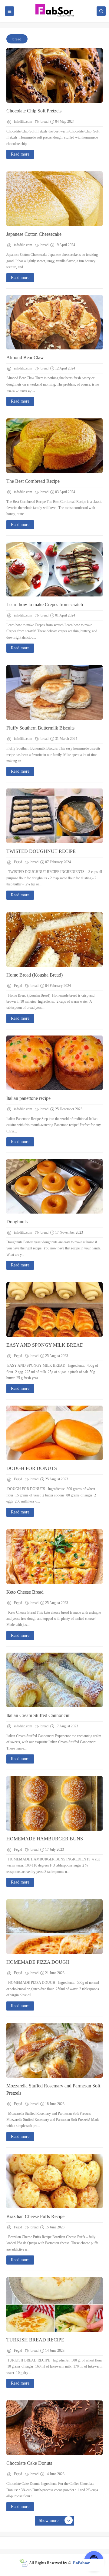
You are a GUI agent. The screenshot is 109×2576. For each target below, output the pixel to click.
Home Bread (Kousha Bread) (35, 975)
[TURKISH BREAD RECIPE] (54, 2304)
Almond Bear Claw (25, 357)
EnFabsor (81, 2563)
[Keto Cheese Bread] (54, 1557)
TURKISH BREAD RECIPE (35, 2340)
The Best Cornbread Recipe (33, 481)
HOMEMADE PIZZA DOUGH (38, 1962)
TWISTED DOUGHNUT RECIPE (41, 851)
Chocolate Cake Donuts (29, 2463)
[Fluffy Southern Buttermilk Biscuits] (54, 692)
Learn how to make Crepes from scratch (45, 605)
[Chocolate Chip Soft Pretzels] (54, 75)
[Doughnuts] (54, 1186)
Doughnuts (17, 1222)
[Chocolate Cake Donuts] (54, 2428)
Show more (49, 2521)
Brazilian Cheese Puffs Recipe (35, 2216)
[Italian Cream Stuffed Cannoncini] (54, 1680)
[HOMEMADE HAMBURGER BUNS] (54, 1803)
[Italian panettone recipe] (54, 1063)
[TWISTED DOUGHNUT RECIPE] (54, 816)
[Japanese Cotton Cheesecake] (54, 199)
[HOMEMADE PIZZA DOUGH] (54, 1927)
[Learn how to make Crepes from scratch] (54, 569)
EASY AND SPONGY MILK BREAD (45, 1345)
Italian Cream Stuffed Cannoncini (38, 1715)
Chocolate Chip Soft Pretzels (34, 111)
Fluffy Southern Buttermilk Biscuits (40, 728)
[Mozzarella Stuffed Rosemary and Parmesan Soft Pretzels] (54, 2050)
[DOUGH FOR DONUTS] (54, 1433)
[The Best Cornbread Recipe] (54, 446)
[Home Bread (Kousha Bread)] (54, 939)
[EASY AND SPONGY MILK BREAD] (54, 1310)
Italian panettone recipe (28, 1098)
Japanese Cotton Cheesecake (34, 234)
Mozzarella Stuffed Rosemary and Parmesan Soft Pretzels (53, 2089)
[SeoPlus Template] (23, 2563)
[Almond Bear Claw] (54, 322)
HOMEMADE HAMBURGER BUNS (45, 1839)
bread (44, 122)
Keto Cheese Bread (25, 1592)
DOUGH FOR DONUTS (32, 1468)
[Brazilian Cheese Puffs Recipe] (54, 2181)
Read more (20, 154)
